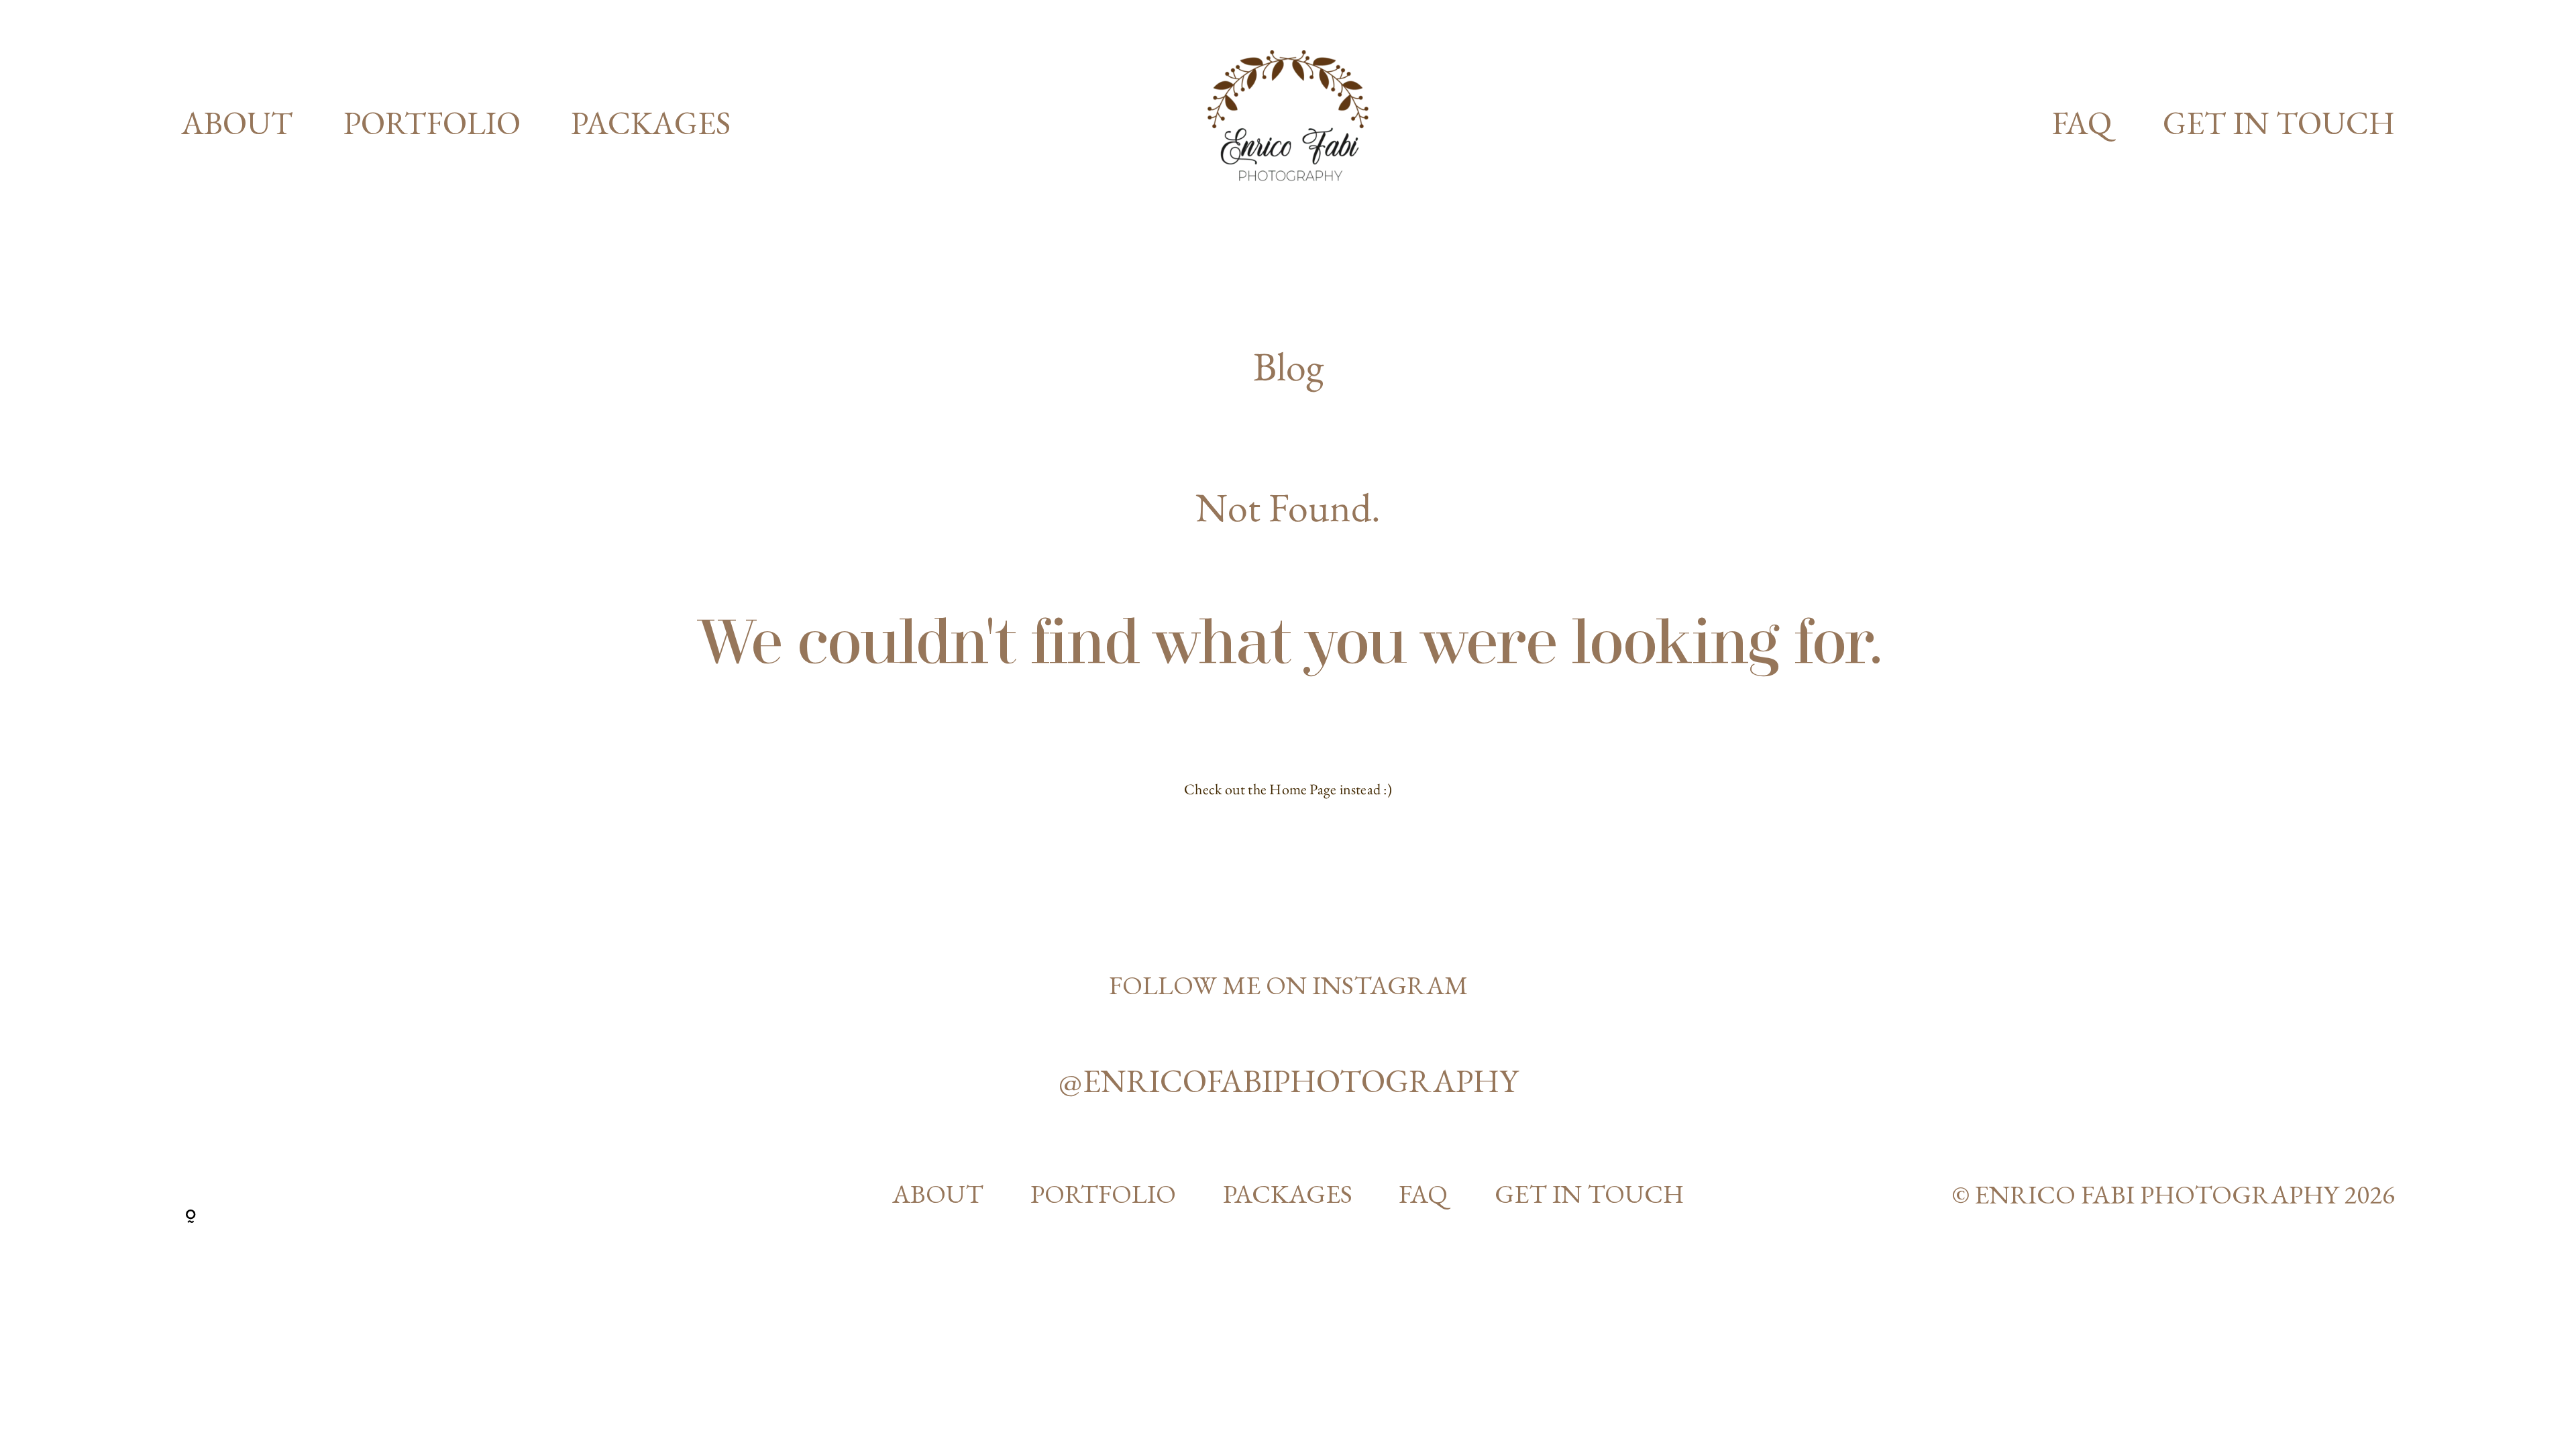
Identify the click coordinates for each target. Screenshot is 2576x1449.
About (237, 123)
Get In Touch (2279, 123)
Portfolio (432, 123)
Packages (651, 123)
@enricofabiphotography (1288, 1081)
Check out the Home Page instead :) (1288, 789)
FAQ (2082, 123)
